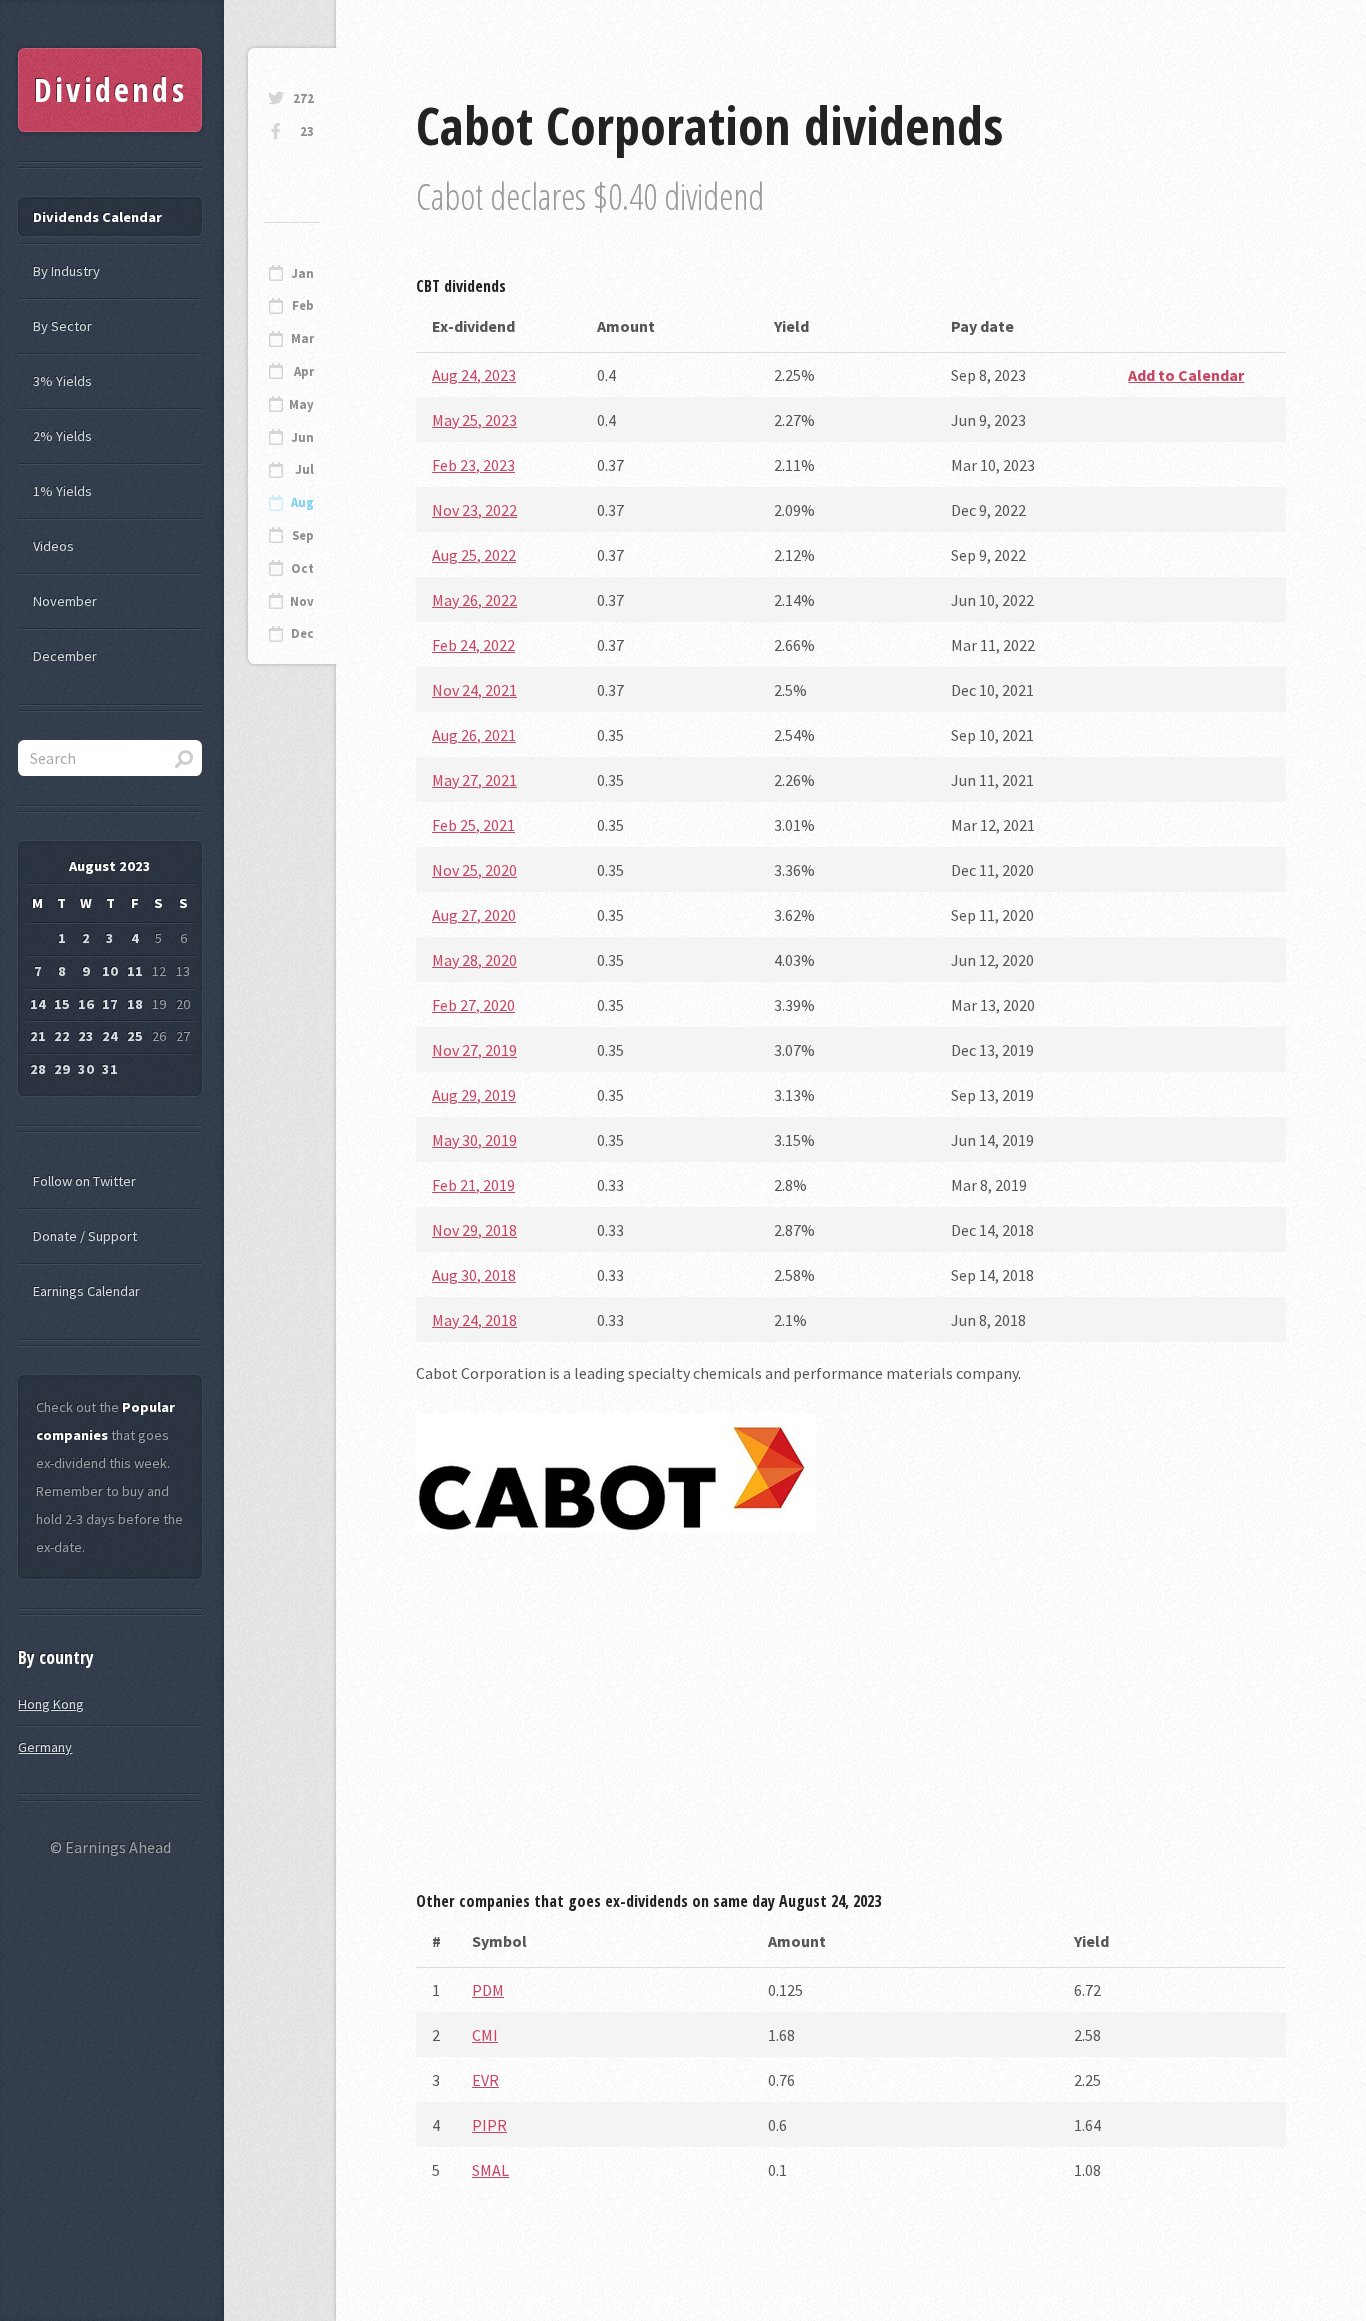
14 (38, 1004)
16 (86, 1004)
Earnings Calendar (86, 1291)
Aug (302, 502)
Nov (302, 601)
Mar (302, 338)
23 (307, 131)
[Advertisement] (851, 1719)
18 (135, 1004)
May (301, 404)
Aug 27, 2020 (474, 915)
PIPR (489, 2125)
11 (135, 971)
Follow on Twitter (84, 1181)
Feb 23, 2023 (473, 465)
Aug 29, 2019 (474, 1095)
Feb (303, 305)
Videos (53, 546)
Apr (304, 371)
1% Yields (62, 491)
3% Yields (62, 381)
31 (110, 1069)
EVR (485, 2080)
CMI (485, 2035)
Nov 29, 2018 (474, 1230)
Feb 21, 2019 (473, 1185)
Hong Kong (51, 1704)
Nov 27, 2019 (474, 1050)
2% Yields (62, 436)
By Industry (66, 271)
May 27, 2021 (474, 780)
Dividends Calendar (97, 217)
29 (62, 1069)
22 (62, 1036)
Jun (302, 437)
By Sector (62, 326)
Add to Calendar (1186, 375)
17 (110, 1004)
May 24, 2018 (474, 1320)
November (65, 601)
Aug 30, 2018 (474, 1275)
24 (110, 1036)
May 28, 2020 (474, 960)
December (65, 656)
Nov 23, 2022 (474, 510)
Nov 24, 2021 (474, 690)
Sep (303, 535)
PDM (488, 1990)
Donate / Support (85, 1236)
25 (135, 1036)
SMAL (490, 2170)
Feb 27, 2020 (473, 1005)
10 (110, 971)
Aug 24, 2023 (474, 375)
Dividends (110, 89)
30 (86, 1069)
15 (62, 1004)
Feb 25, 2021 (473, 825)
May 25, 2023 (474, 420)
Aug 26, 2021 (474, 735)
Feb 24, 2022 (473, 645)
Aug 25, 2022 (474, 555)
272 (303, 98)
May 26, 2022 (474, 600)
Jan (302, 273)
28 (38, 1069)
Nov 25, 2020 (474, 870)
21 (38, 1036)
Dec (302, 633)
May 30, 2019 (474, 1140)
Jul (304, 469)
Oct (302, 568)
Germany (45, 1747)
